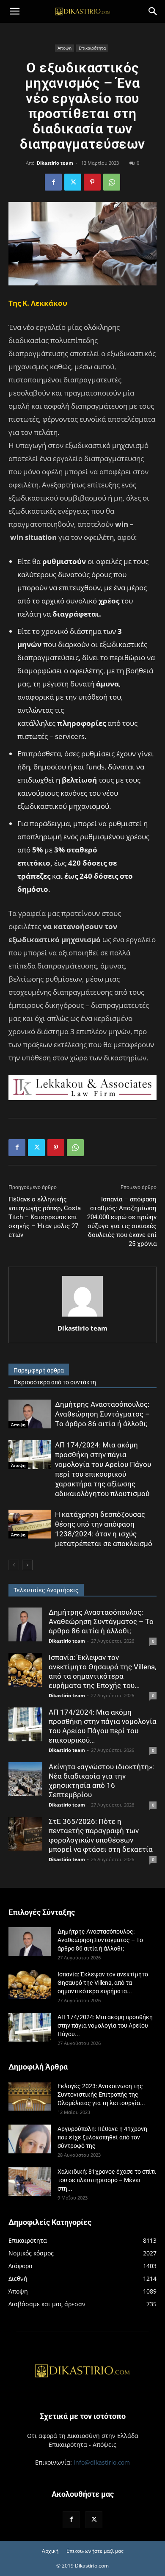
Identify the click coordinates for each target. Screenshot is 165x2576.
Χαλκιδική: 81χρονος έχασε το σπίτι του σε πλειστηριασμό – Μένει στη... (107, 2180)
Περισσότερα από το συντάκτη (55, 1382)
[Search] (153, 11)
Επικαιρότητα (92, 48)
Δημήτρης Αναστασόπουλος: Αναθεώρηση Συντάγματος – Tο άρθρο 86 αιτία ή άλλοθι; (102, 1414)
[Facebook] (53, 182)
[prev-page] (14, 1565)
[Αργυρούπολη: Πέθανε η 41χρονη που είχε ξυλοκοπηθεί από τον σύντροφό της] (30, 2139)
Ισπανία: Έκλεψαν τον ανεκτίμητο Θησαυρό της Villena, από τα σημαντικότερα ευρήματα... (103, 1983)
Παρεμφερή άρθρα (39, 1370)
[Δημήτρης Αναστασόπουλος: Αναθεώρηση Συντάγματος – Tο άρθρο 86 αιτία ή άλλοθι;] (30, 1414)
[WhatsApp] (112, 182)
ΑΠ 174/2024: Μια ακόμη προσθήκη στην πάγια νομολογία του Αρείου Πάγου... (105, 2025)
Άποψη (65, 48)
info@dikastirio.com (102, 2462)
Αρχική (50, 2551)
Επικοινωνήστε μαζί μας (95, 2551)
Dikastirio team (55, 163)
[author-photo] (82, 1316)
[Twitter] (73, 182)
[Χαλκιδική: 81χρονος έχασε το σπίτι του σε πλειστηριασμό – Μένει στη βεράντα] (30, 2182)
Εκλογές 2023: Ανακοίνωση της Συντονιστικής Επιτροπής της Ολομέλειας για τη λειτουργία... (101, 2095)
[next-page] (27, 1565)
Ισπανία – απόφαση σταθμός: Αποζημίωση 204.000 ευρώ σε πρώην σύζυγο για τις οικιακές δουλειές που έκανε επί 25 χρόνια (122, 1222)
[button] (14, 11)
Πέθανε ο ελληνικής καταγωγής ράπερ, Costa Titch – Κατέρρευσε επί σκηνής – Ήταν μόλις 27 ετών (45, 1217)
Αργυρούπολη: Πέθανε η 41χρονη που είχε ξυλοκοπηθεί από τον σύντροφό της (102, 2137)
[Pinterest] (92, 182)
